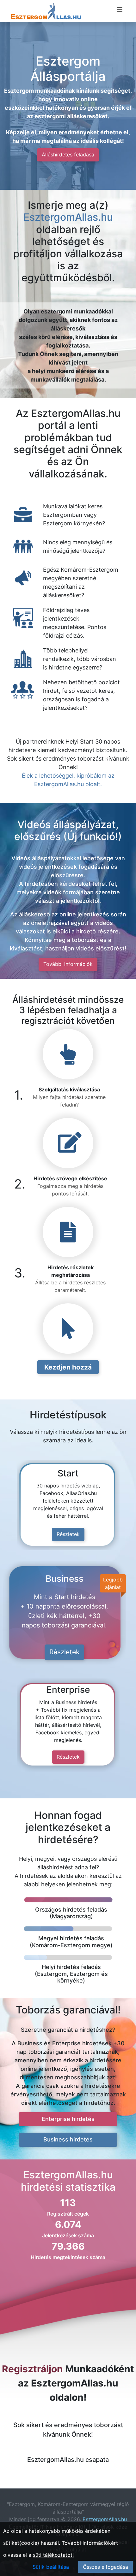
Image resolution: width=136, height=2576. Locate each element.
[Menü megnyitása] (120, 10)
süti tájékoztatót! (53, 2555)
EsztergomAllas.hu (68, 217)
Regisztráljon (32, 2369)
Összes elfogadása (105, 2567)
